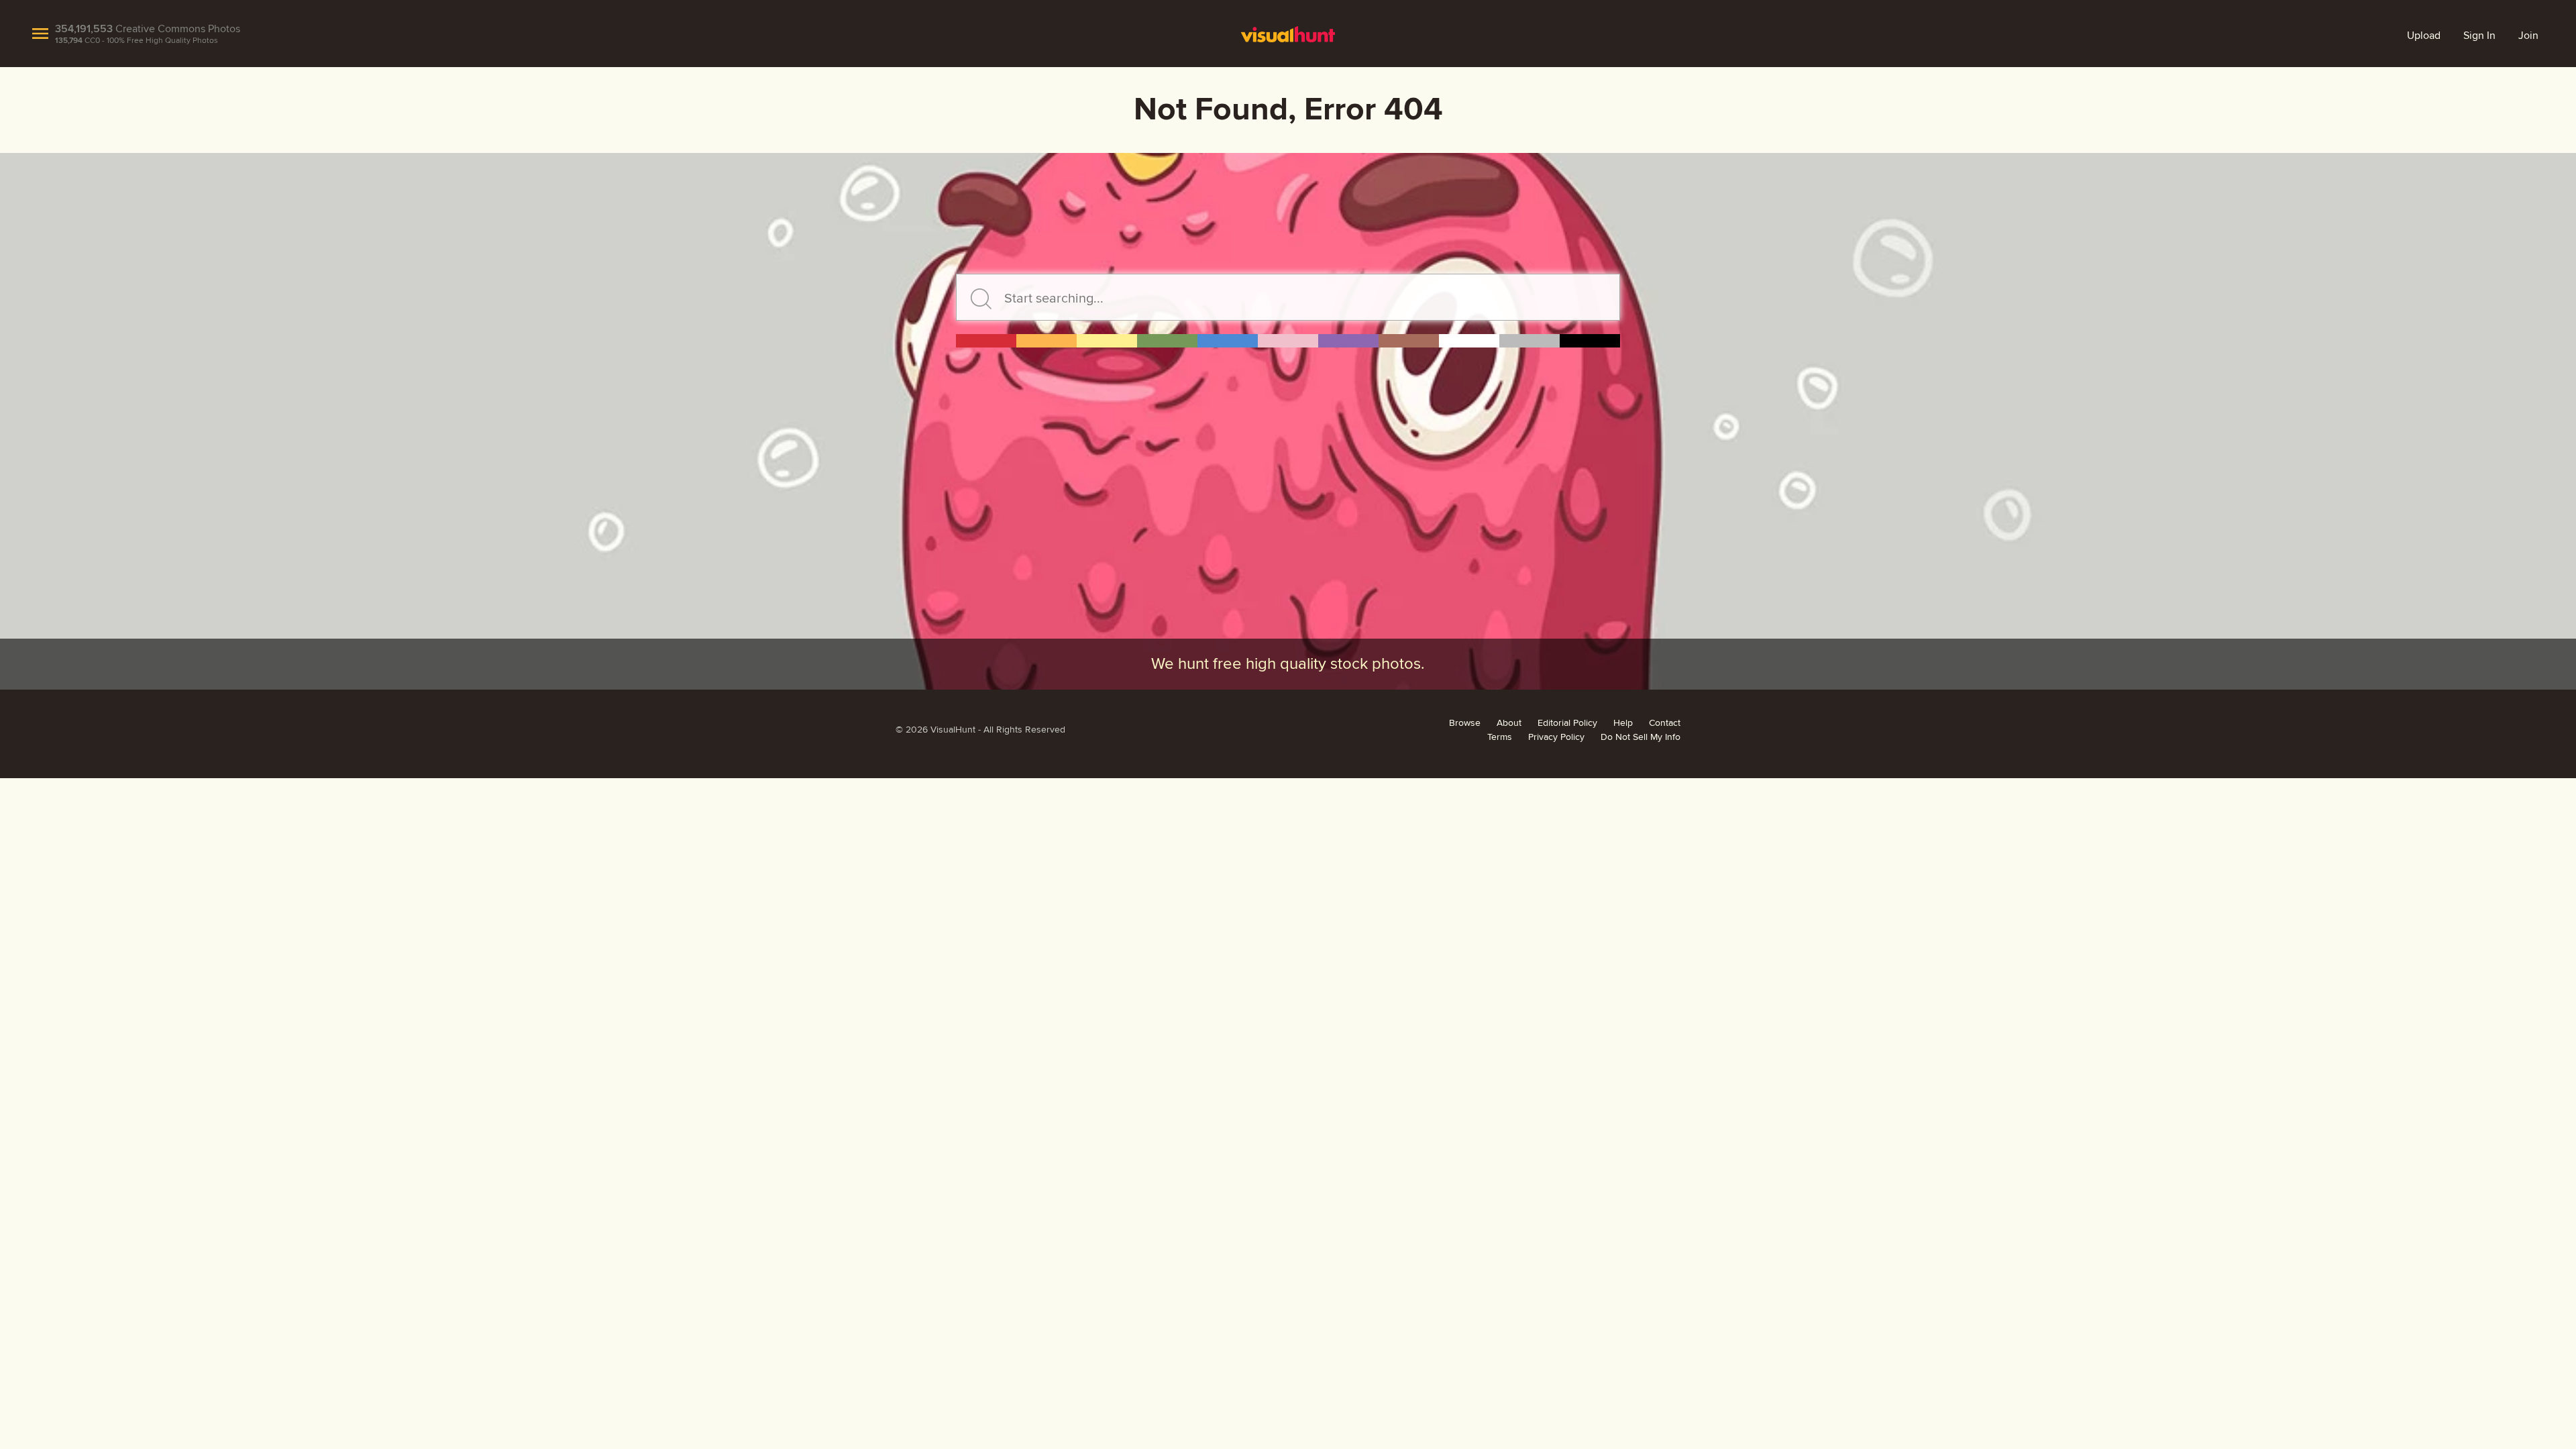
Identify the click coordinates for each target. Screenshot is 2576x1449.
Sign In (2479, 36)
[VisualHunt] (1288, 34)
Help (1623, 723)
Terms (1500, 737)
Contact (1665, 723)
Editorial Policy (1567, 723)
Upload (2424, 36)
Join (2528, 36)
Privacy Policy (1556, 737)
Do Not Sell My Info (1641, 737)
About (1509, 723)
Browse (1465, 723)
